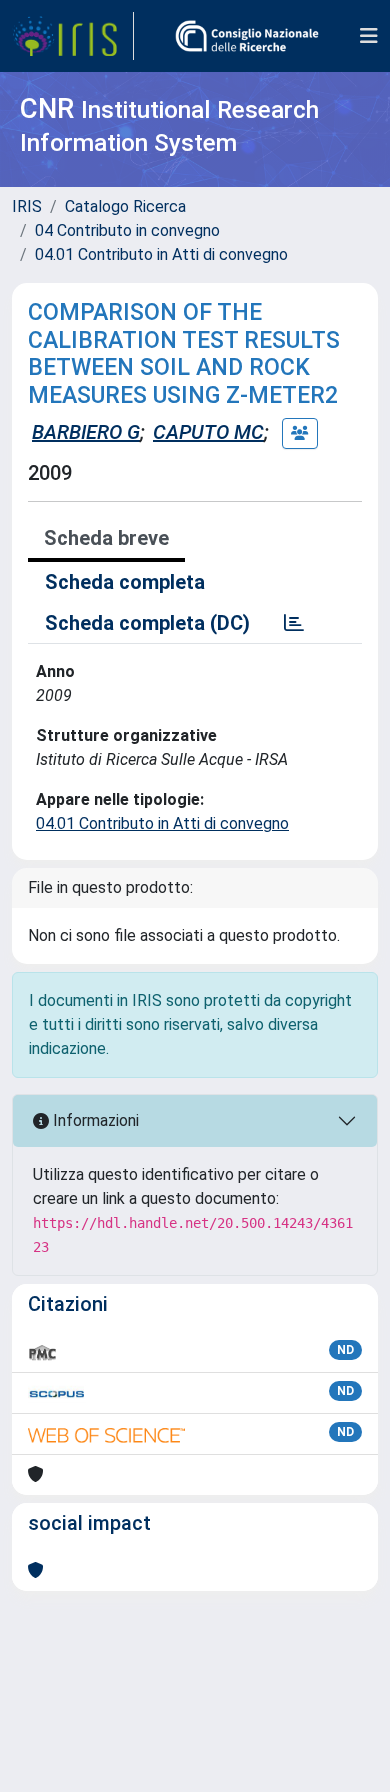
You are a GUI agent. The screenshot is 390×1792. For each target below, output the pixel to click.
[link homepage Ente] (247, 36)
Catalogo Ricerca (125, 206)
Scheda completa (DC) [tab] (147, 623)
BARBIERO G (86, 432)
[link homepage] (73, 36)
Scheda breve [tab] (106, 538)
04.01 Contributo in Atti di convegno (161, 254)
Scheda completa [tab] (125, 582)
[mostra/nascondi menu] (369, 36)
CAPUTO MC (208, 432)
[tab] (294, 623)
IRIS (27, 206)
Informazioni (94, 1120)
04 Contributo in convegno (127, 230)
